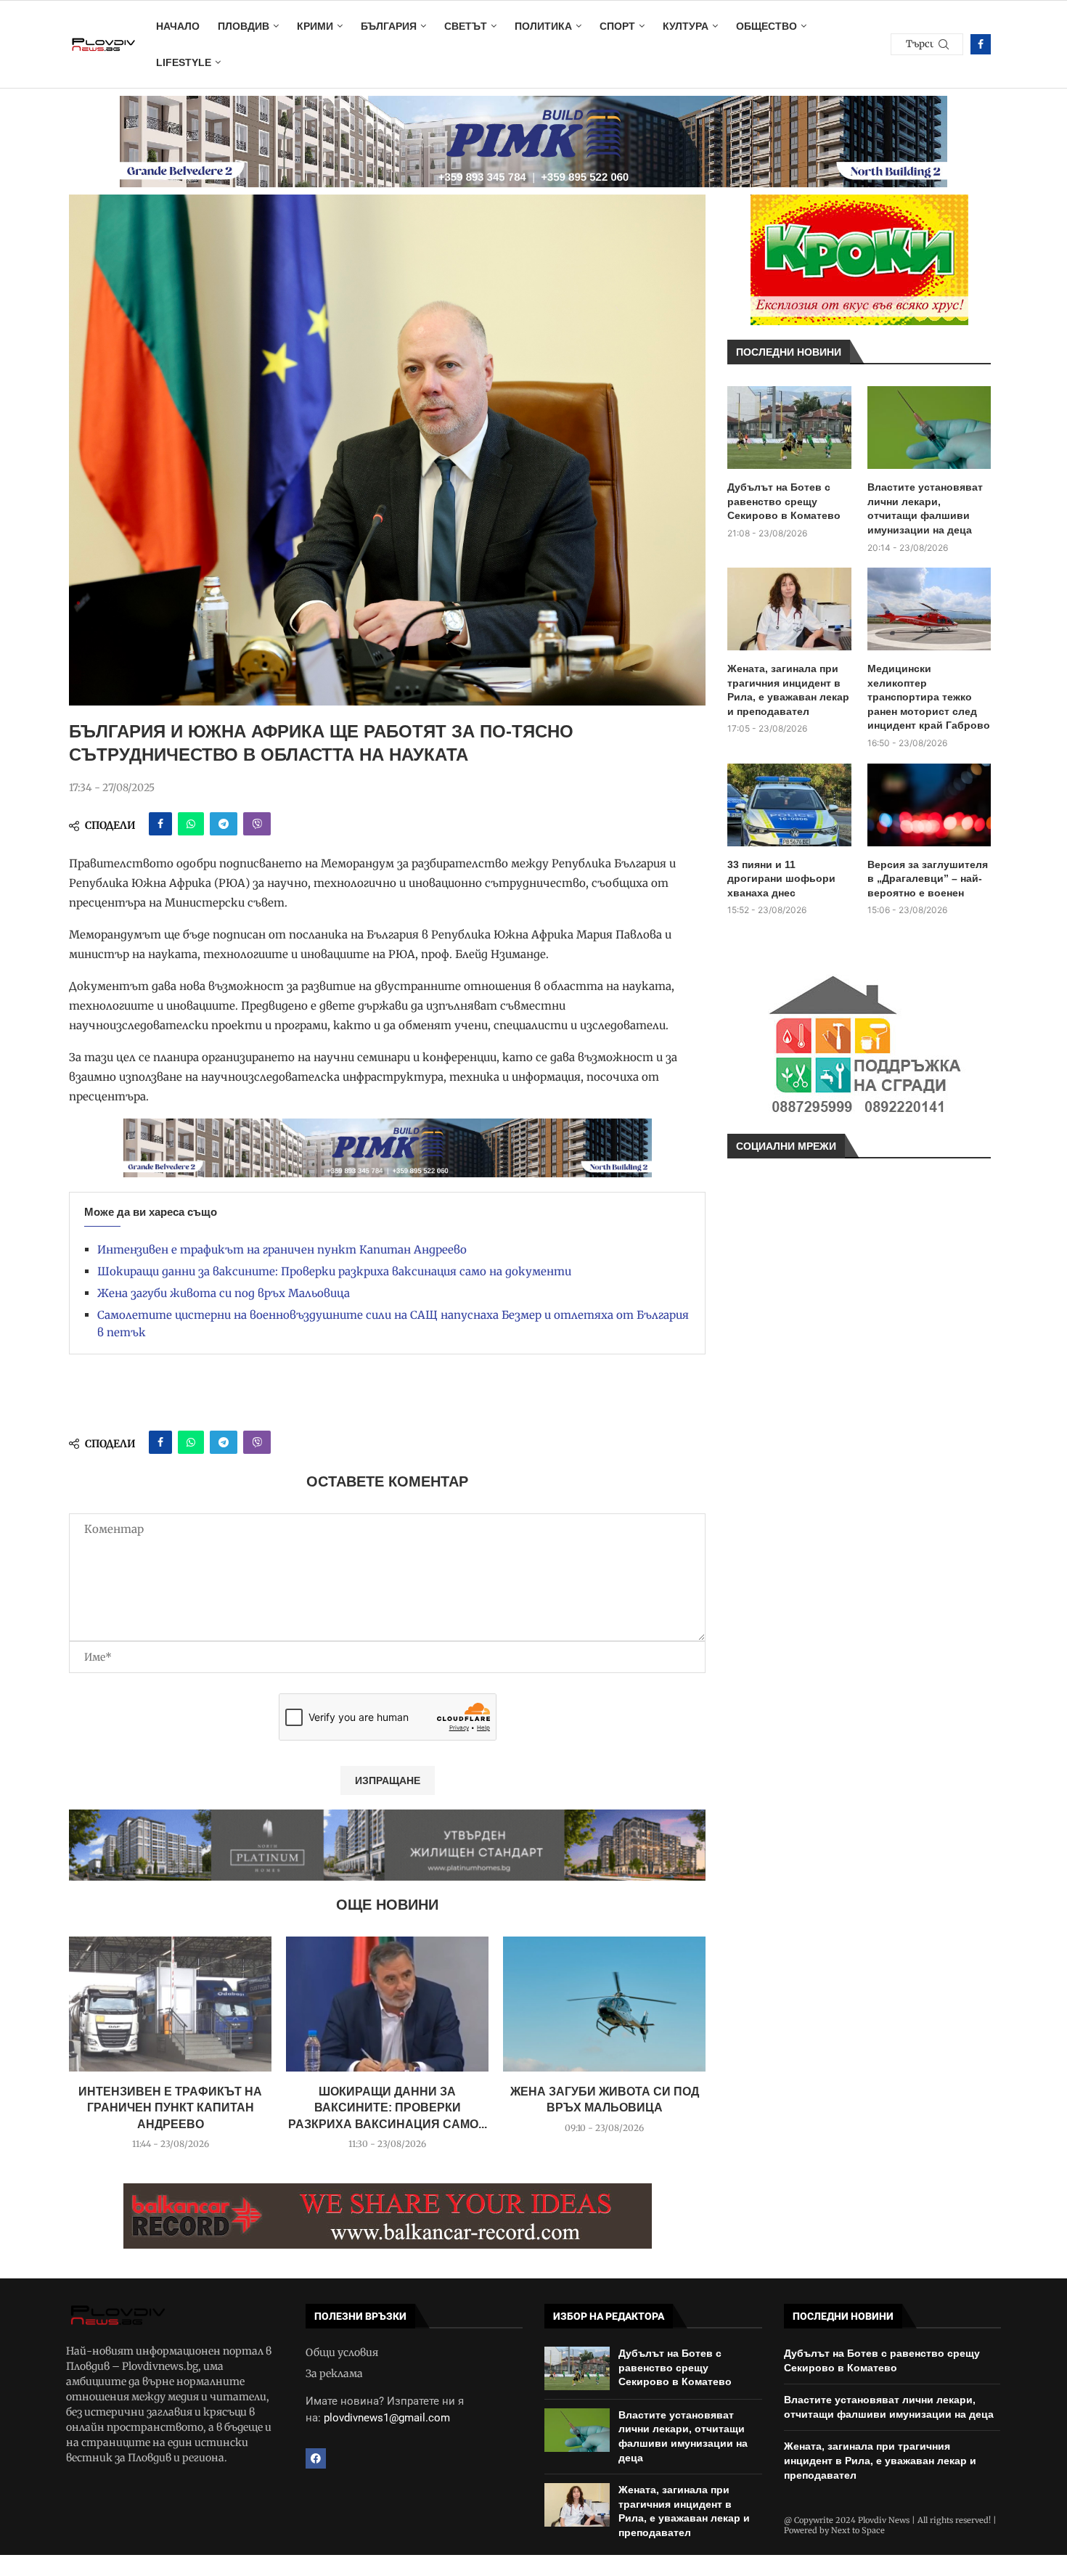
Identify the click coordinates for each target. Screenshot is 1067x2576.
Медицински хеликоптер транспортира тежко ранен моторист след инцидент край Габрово (929, 697)
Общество (766, 26)
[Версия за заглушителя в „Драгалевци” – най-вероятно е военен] (929, 805)
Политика (543, 26)
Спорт (617, 26)
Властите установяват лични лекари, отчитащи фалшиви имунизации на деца (925, 508)
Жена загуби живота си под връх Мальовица (224, 1293)
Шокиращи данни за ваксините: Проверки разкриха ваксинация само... (388, 2108)
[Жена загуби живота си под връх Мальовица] (604, 2004)
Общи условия (342, 2352)
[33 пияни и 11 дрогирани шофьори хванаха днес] (789, 805)
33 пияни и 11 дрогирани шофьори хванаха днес (781, 879)
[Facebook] (981, 44)
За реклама (334, 2373)
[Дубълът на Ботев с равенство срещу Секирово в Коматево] (789, 428)
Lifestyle (184, 62)
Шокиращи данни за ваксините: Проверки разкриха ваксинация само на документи (334, 1271)
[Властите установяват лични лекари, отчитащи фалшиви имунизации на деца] (929, 428)
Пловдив (244, 26)
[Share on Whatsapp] (191, 824)
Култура (686, 26)
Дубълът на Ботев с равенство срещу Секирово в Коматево (784, 501)
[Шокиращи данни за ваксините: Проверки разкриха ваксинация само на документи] (387, 2004)
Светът (466, 26)
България (389, 26)
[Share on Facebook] (160, 824)
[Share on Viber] (257, 824)
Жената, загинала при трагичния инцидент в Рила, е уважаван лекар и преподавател (788, 690)
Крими (315, 26)
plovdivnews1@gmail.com (387, 2418)
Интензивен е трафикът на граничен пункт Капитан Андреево (282, 1250)
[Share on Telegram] (224, 824)
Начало (178, 26)
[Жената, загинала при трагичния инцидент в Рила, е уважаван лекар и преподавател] (789, 609)
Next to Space (858, 2530)
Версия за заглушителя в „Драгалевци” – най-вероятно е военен (928, 879)
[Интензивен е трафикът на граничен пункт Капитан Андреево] (170, 2004)
